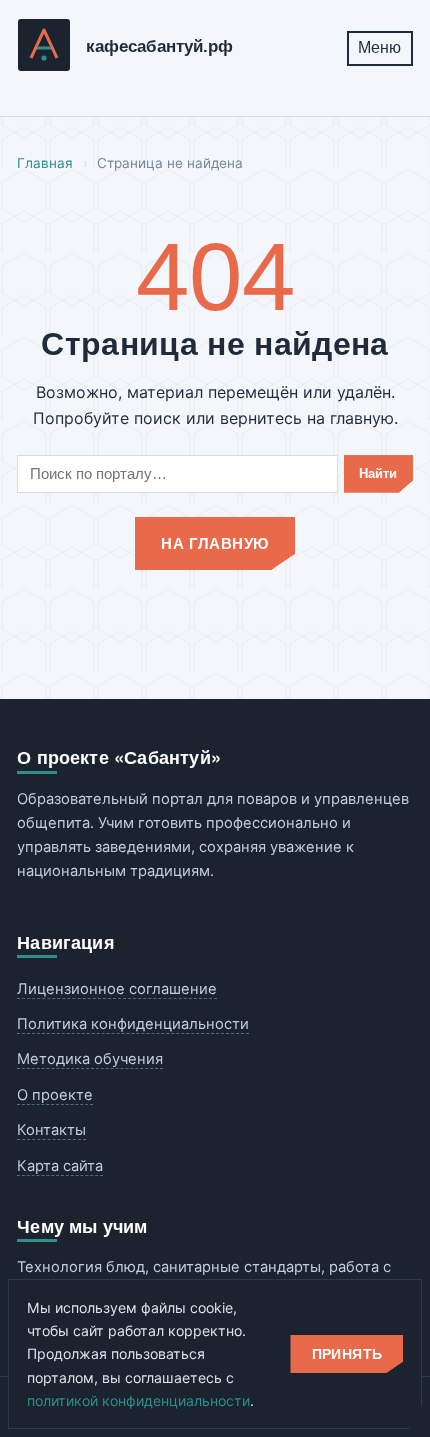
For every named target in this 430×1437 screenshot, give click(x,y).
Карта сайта (60, 1166)
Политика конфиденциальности (133, 1024)
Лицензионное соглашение (117, 989)
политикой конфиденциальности (138, 1400)
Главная (45, 163)
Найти (378, 473)
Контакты (51, 1130)
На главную (215, 543)
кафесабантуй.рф (159, 46)
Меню (379, 47)
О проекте (55, 1095)
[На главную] (44, 48)
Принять (347, 1353)
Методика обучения (90, 1059)
